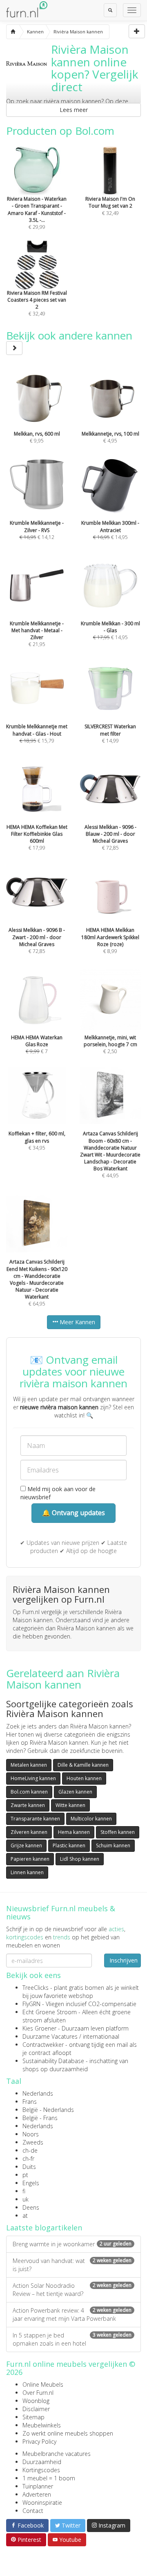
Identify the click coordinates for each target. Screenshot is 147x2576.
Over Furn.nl (38, 2393)
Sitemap (33, 2417)
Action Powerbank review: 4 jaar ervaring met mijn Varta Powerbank (72, 2314)
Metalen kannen (29, 1765)
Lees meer (74, 110)
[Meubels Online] (13, 32)
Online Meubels (43, 2384)
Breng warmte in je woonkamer (72, 2244)
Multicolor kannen (91, 1819)
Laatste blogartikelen (44, 2228)
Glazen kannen (75, 1792)
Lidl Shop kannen (80, 1859)
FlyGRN (31, 2004)
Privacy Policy (39, 2441)
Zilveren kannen (29, 1832)
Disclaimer (36, 2409)
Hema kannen (74, 1832)
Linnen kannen (27, 1872)
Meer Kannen (77, 1322)
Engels (31, 2183)
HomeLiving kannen (33, 1778)
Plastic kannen (69, 1845)
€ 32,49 (37, 303)
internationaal (101, 2036)
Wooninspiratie (42, 2503)
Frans (30, 2102)
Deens (31, 2207)
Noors (31, 2134)
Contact (33, 2511)
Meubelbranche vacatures (57, 2454)
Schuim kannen (113, 1845)
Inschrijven (124, 1960)
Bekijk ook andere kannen (69, 335)
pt (25, 2175)
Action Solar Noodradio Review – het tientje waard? (72, 2290)
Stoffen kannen (118, 1832)
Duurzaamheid (42, 2462)
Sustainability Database (53, 2061)
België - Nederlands (48, 2110)
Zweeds (33, 2142)
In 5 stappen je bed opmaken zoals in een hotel (72, 2339)
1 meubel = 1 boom (49, 2478)
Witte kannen (70, 1805)
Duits (29, 2167)
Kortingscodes (41, 2470)
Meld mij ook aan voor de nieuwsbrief (58, 1493)
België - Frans (40, 2118)
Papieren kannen (30, 1859)
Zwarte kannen (28, 1805)
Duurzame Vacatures (50, 2036)
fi (24, 2191)
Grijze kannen (26, 1845)
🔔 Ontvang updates (73, 1513)
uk (26, 2199)
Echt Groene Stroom (50, 2012)
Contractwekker (43, 2045)
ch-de (30, 2150)
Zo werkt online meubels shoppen (68, 2433)
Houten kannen (84, 1778)
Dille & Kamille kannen (83, 1765)
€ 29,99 (37, 213)
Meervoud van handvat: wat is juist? (72, 2265)
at (25, 2216)
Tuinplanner (38, 2486)
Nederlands (38, 2093)
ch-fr (28, 2159)
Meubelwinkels (42, 2425)
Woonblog (36, 2401)
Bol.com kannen (29, 1792)
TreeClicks (36, 1988)
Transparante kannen (35, 1819)
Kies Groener (39, 2028)
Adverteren (37, 2494)
